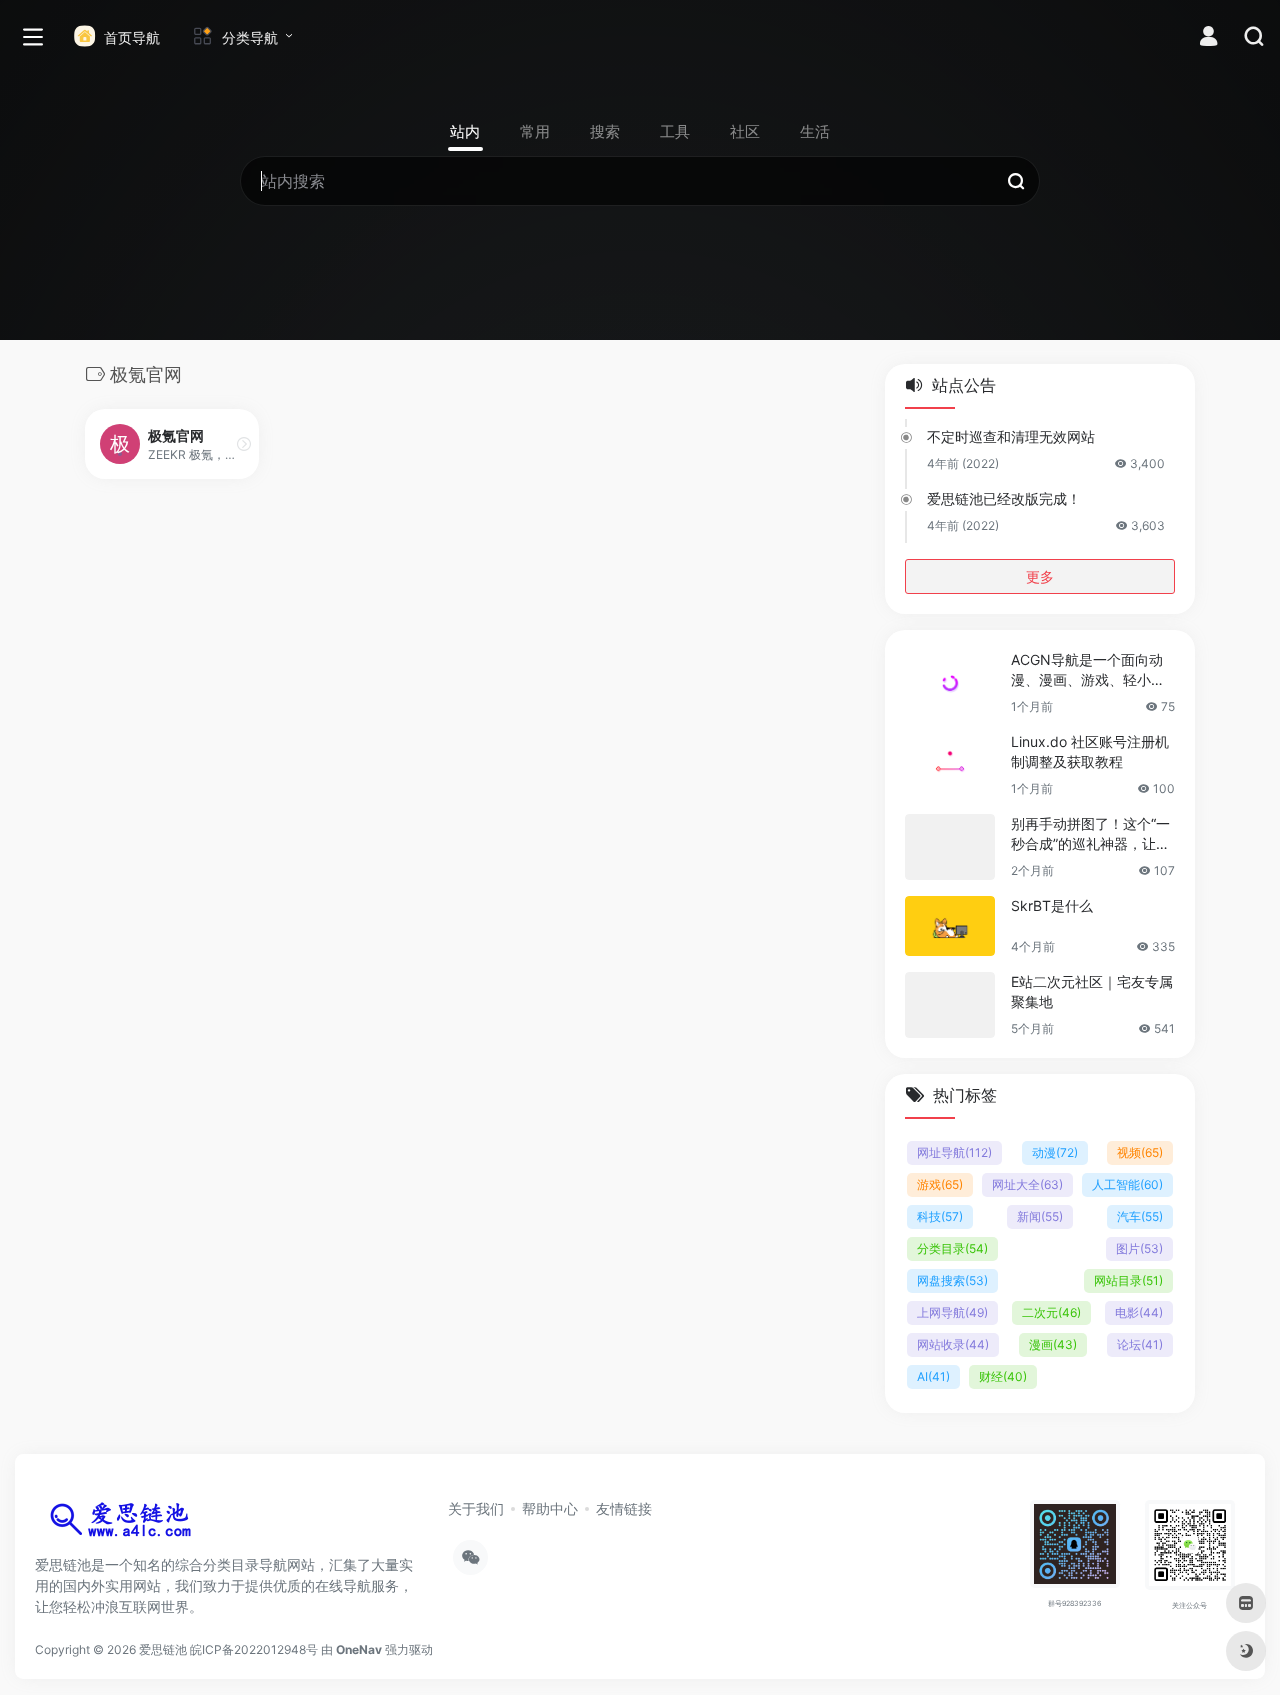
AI (933, 1376)
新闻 (1040, 1216)
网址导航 (954, 1152)
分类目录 (952, 1248)
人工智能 (1127, 1184)
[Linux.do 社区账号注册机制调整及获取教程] (950, 765)
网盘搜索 (952, 1280)
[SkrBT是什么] (950, 926)
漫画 (1053, 1344)
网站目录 (1128, 1280)
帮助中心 (550, 1508)
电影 (1139, 1312)
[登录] (1208, 38)
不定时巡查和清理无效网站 (1011, 436)
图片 (1139, 1248)
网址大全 (1027, 1184)
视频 (1140, 1152)
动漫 (1055, 1152)
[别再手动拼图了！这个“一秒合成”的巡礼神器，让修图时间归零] (950, 847)
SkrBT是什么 (1052, 905)
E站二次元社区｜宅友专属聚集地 (1092, 991)
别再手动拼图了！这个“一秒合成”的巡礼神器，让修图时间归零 (1090, 834)
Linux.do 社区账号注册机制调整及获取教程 (1090, 751)
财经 (1003, 1376)
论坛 (1140, 1344)
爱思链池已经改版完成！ (1004, 498)
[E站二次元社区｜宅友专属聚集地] (950, 1005)
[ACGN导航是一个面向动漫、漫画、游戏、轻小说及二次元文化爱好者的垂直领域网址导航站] (950, 683)
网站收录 (953, 1344)
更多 (1040, 576)
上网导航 (952, 1312)
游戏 (940, 1184)
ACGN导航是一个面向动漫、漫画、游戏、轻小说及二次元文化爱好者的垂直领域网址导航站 (1088, 670)
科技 (940, 1216)
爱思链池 (163, 1649)
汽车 (1140, 1216)
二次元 (1051, 1312)
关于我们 (476, 1508)
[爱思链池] (125, 1524)
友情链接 (624, 1508)
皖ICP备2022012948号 (254, 1649)
